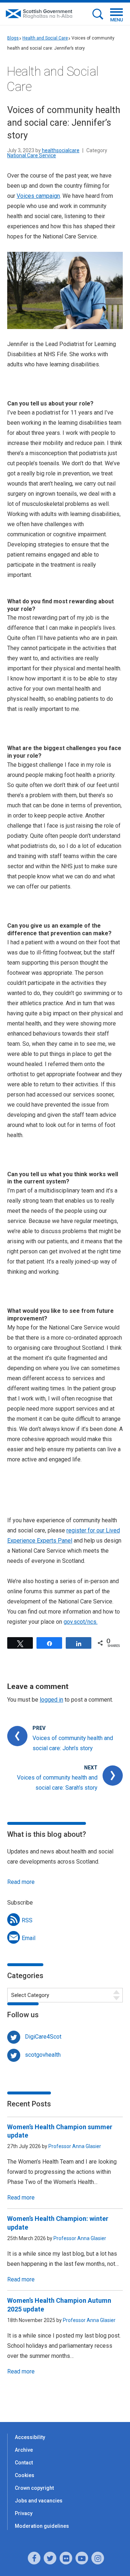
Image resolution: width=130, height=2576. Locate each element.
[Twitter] (50, 2558)
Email (29, 1938)
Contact (24, 2463)
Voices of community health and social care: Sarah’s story (57, 1783)
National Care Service (32, 155)
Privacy (24, 2513)
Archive (24, 2450)
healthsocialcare (61, 150)
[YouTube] (82, 2558)
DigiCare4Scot (43, 2037)
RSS (27, 1920)
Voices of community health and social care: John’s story (73, 1743)
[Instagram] (98, 2558)
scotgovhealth (43, 2055)
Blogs (13, 38)
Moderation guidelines (42, 2526)
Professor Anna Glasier (75, 2146)
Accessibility (30, 2437)
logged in (51, 1700)
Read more (21, 1882)
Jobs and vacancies (39, 2501)
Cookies (25, 2475)
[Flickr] (66, 2558)
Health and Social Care (45, 38)
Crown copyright (34, 2488)
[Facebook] (34, 2558)
